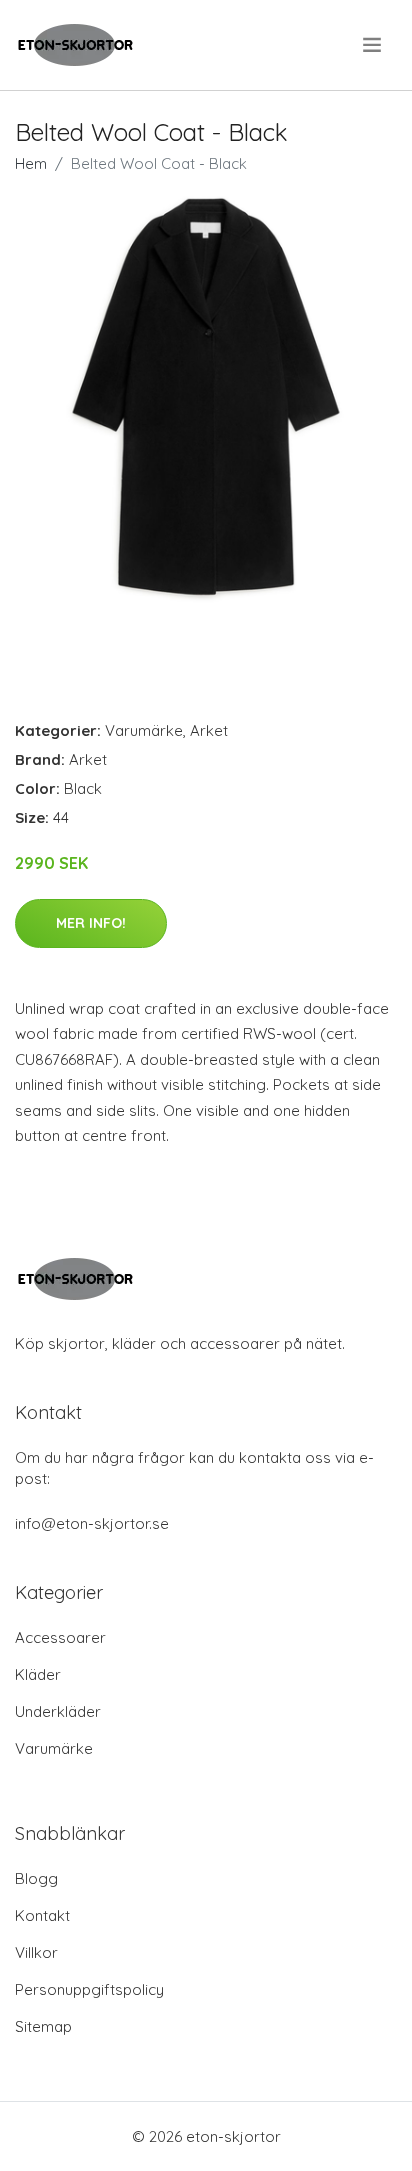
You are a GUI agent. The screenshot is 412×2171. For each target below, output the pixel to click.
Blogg (36, 1878)
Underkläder (58, 1711)
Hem (31, 163)
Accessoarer (60, 1637)
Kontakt (42, 1915)
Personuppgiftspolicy (89, 1989)
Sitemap (43, 2026)
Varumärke (144, 730)
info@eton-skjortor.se (92, 1523)
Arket (209, 730)
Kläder (38, 1674)
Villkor (36, 1952)
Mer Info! (91, 923)
